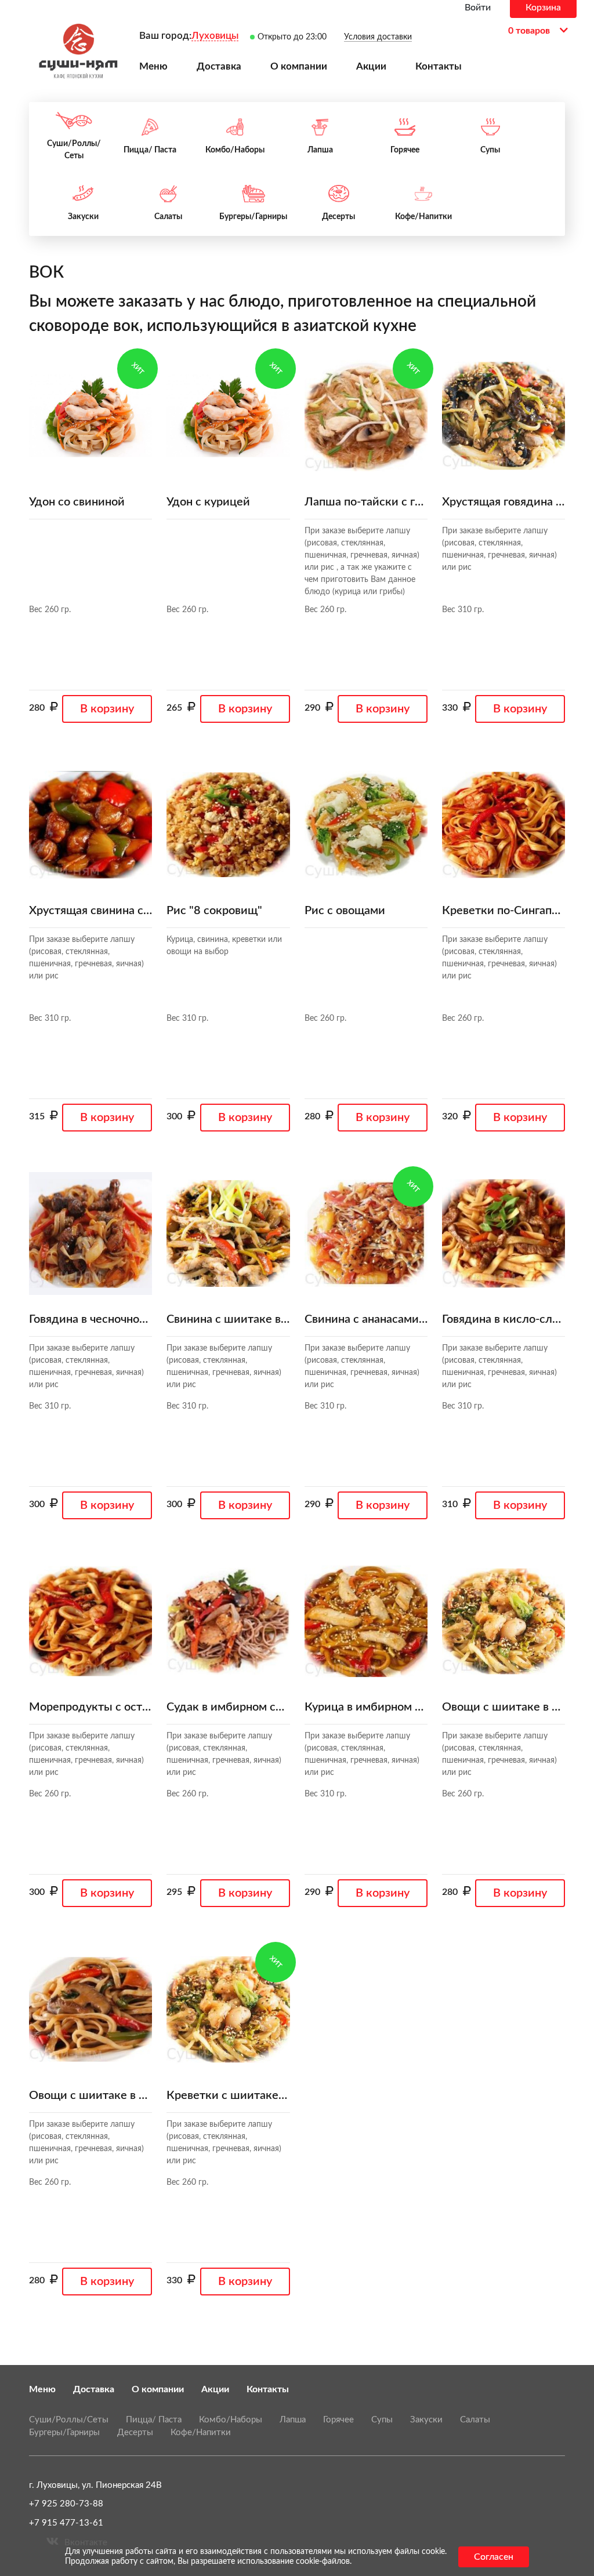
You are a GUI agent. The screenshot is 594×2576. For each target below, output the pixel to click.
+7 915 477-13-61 (66, 2523)
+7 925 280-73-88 (66, 2504)
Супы (382, 2420)
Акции (215, 2389)
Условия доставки (378, 37)
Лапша (293, 2420)
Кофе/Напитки (201, 2433)
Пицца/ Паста (154, 2420)
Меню (42, 2389)
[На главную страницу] (78, 51)
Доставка (94, 2389)
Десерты (135, 2433)
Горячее (338, 2420)
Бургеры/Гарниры (64, 2433)
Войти (478, 8)
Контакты (268, 2389)
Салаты (475, 2420)
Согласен (494, 2557)
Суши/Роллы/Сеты (69, 2420)
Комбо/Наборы (231, 2420)
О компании (158, 2389)
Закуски (426, 2420)
